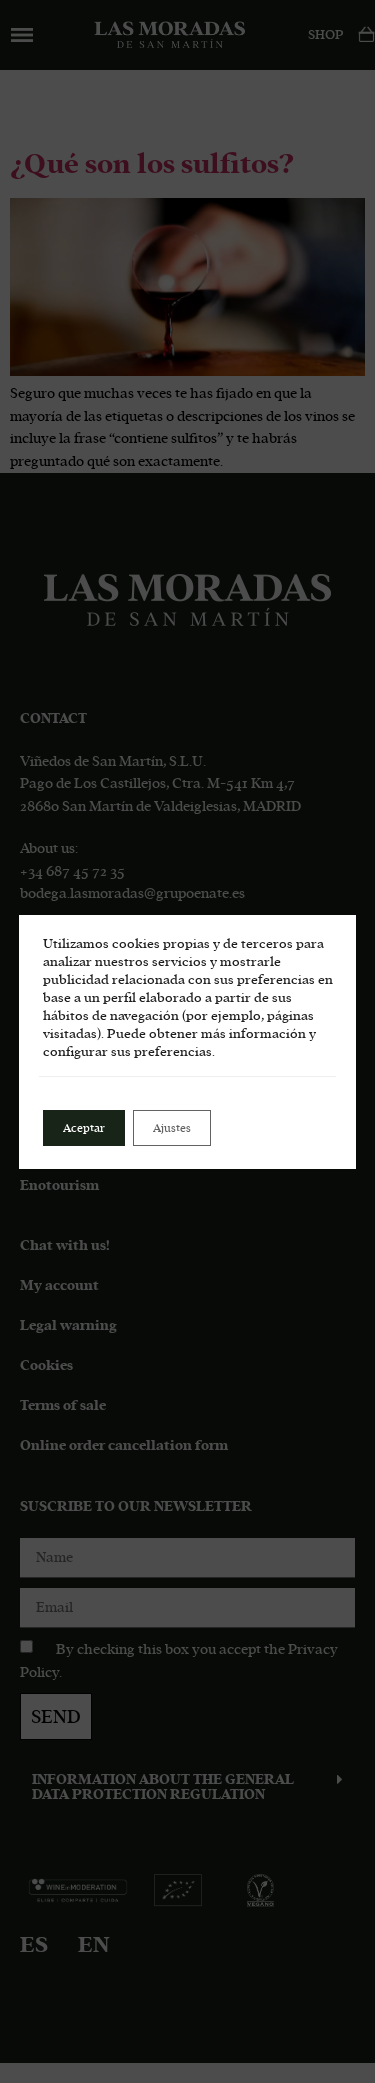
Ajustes (172, 1128)
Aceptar (84, 1128)
